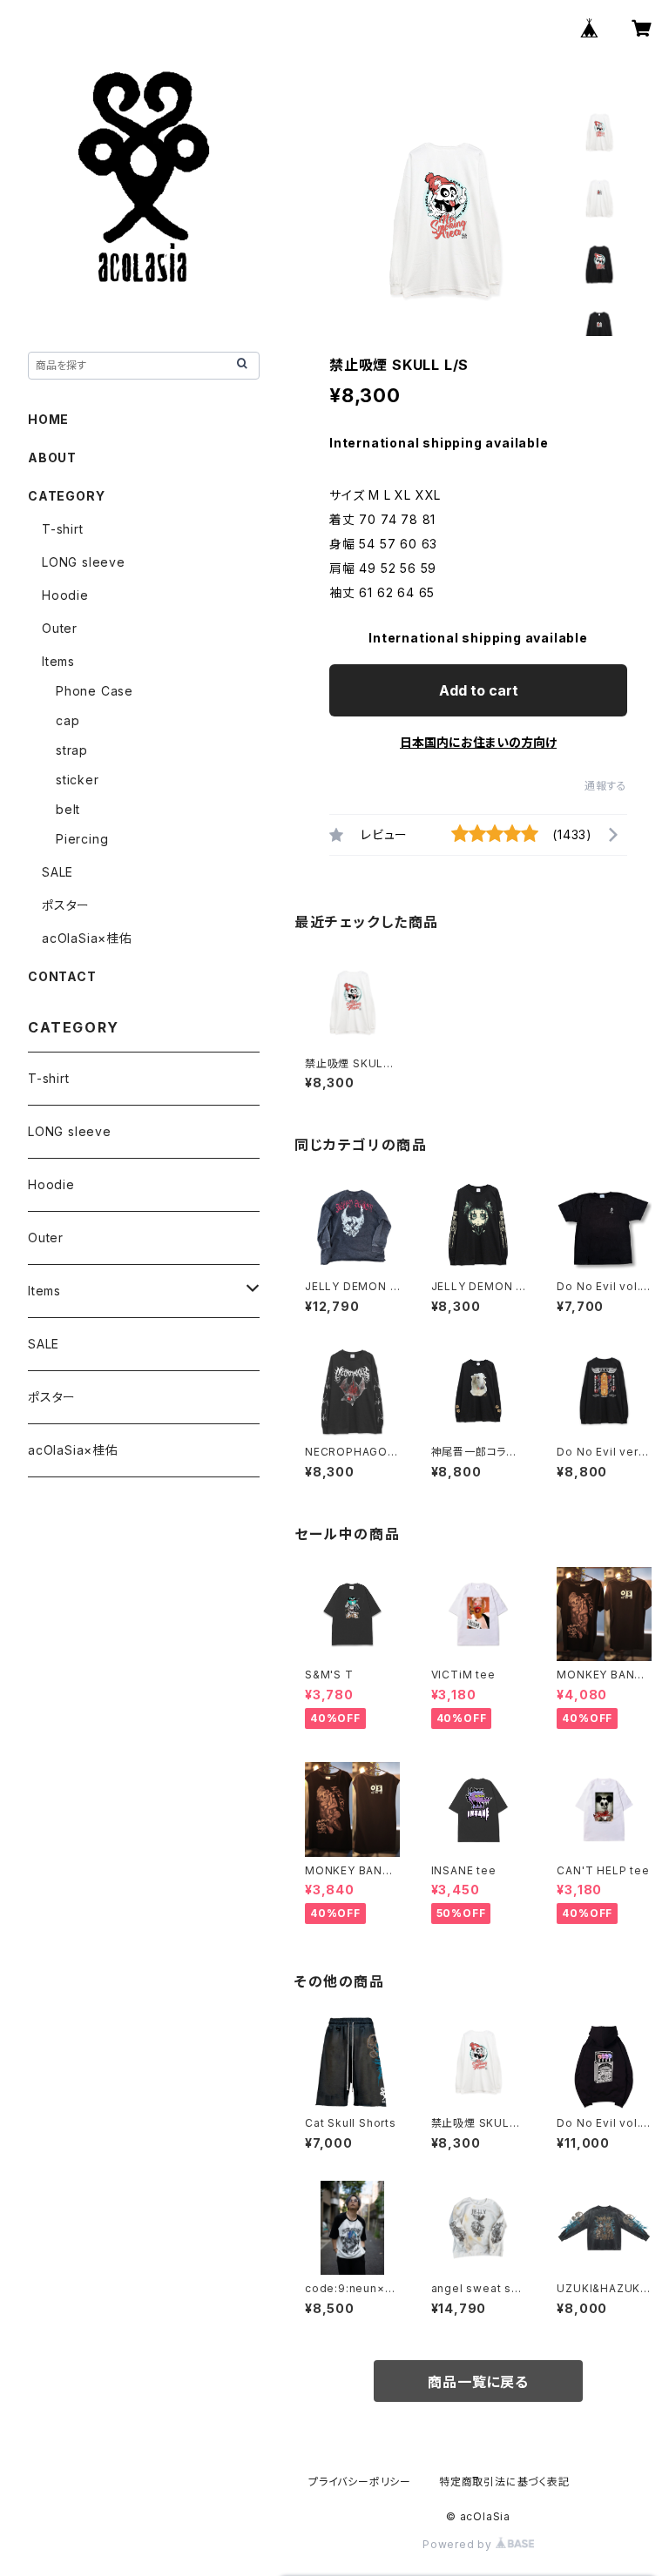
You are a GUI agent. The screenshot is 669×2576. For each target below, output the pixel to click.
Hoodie (65, 595)
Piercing (82, 839)
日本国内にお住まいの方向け (478, 742)
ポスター (66, 905)
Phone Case (95, 691)
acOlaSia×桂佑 (87, 938)
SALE (57, 872)
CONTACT (62, 976)
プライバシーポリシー (360, 2482)
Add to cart (479, 690)
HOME (48, 419)
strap (72, 750)
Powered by (459, 2544)
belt (68, 809)
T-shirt (63, 529)
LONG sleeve (84, 562)
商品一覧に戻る (478, 2382)
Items (58, 661)
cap (68, 720)
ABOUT (52, 457)
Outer (60, 628)
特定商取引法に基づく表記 (504, 2482)
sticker (78, 780)
